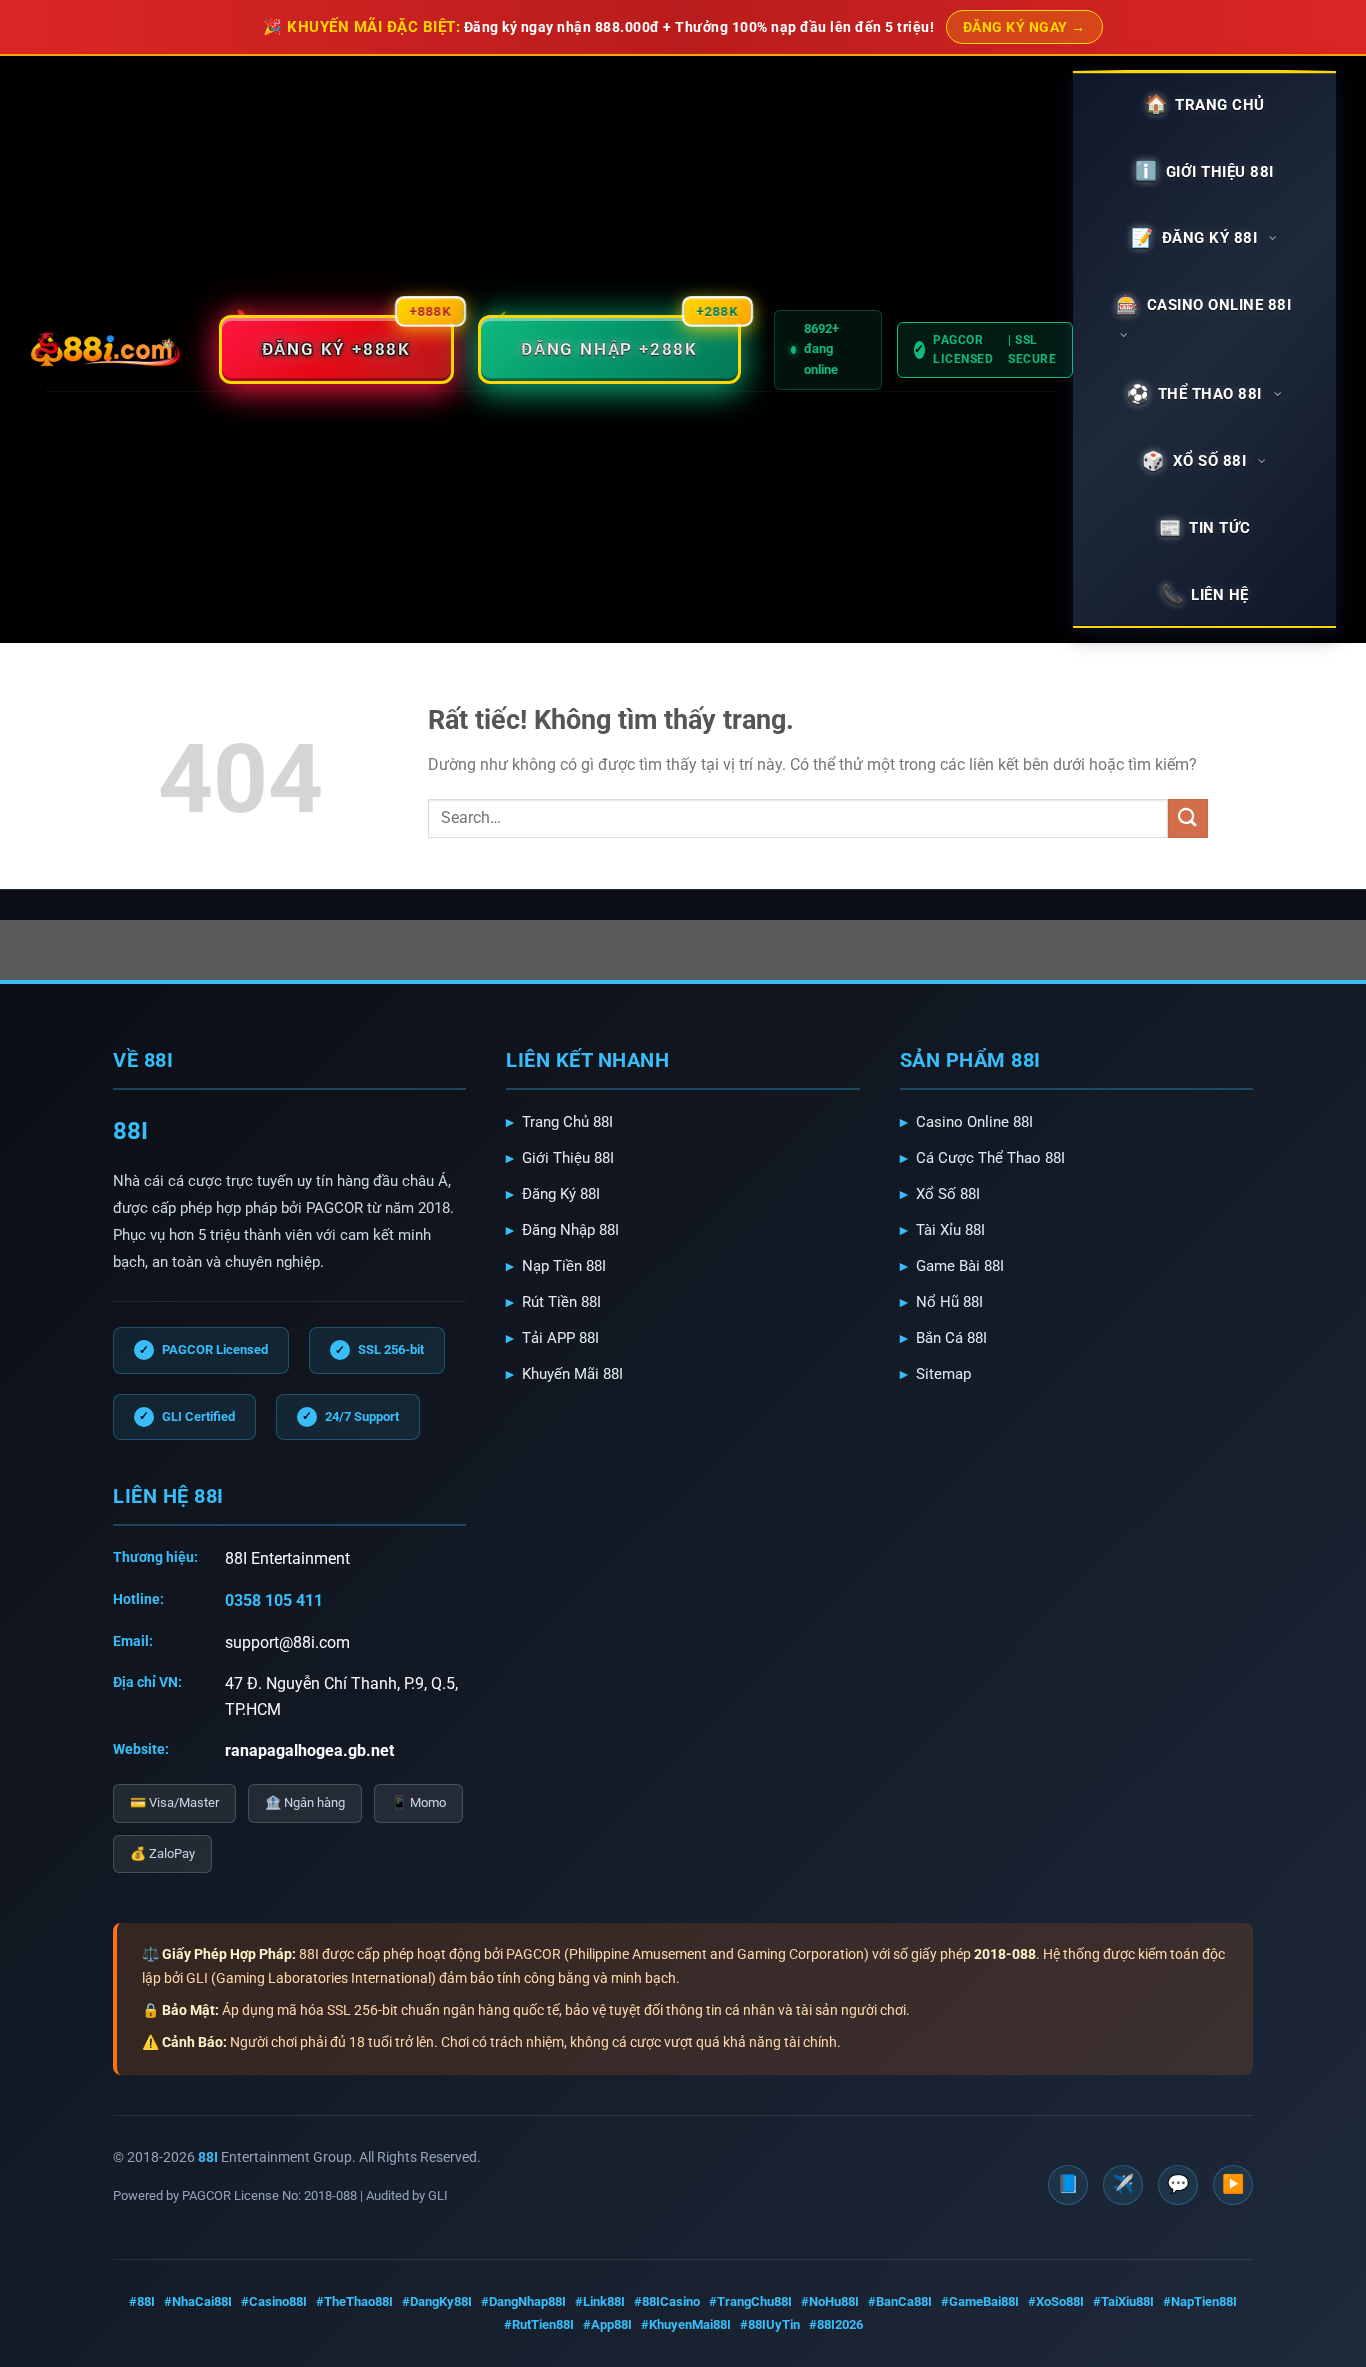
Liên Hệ (1220, 595)
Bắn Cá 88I (951, 1338)
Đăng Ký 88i (1210, 238)
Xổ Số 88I (948, 1194)
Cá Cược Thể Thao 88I (990, 1158)
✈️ (1123, 2183)
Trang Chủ (1220, 105)
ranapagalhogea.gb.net (309, 1750)
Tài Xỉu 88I (950, 1230)
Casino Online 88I (974, 1122)
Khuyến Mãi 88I (572, 1374)
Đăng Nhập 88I (570, 1230)
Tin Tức (1220, 528)
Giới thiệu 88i (1220, 172)
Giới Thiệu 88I (568, 1158)
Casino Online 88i (1219, 305)
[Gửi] (1188, 818)
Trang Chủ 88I (567, 1122)
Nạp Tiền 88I (564, 1266)
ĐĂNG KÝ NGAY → (1024, 27)
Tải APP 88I (560, 1338)
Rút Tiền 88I (561, 1302)
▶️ (1233, 2183)
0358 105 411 (274, 1600)
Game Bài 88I (960, 1266)
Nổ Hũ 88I (949, 1302)
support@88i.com (287, 1642)
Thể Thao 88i (1210, 394)
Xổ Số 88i (1210, 461)
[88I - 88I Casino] (106, 350)
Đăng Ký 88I (561, 1194)
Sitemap (943, 1374)
